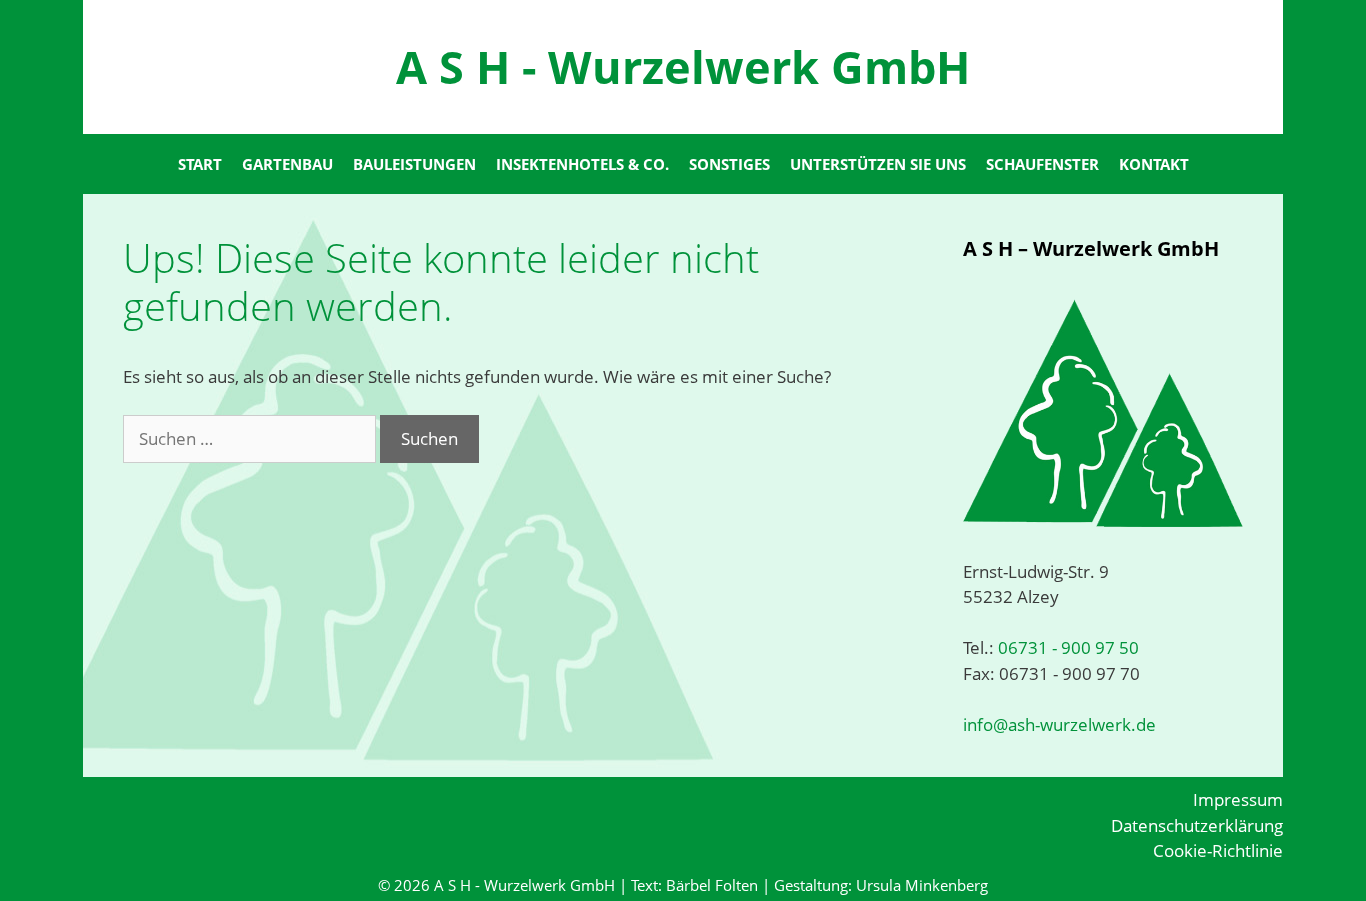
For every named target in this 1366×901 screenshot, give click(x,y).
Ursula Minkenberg (922, 885)
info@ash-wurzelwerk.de (1059, 724)
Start (200, 164)
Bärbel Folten (712, 885)
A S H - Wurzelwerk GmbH (683, 66)
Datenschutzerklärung (1197, 825)
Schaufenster (1042, 164)
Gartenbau (287, 164)
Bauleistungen (414, 164)
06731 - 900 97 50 (1066, 647)
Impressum (1238, 799)
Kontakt (1154, 164)
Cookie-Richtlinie (1218, 850)
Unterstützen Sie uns (878, 164)
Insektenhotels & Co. (582, 164)
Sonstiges (729, 164)
